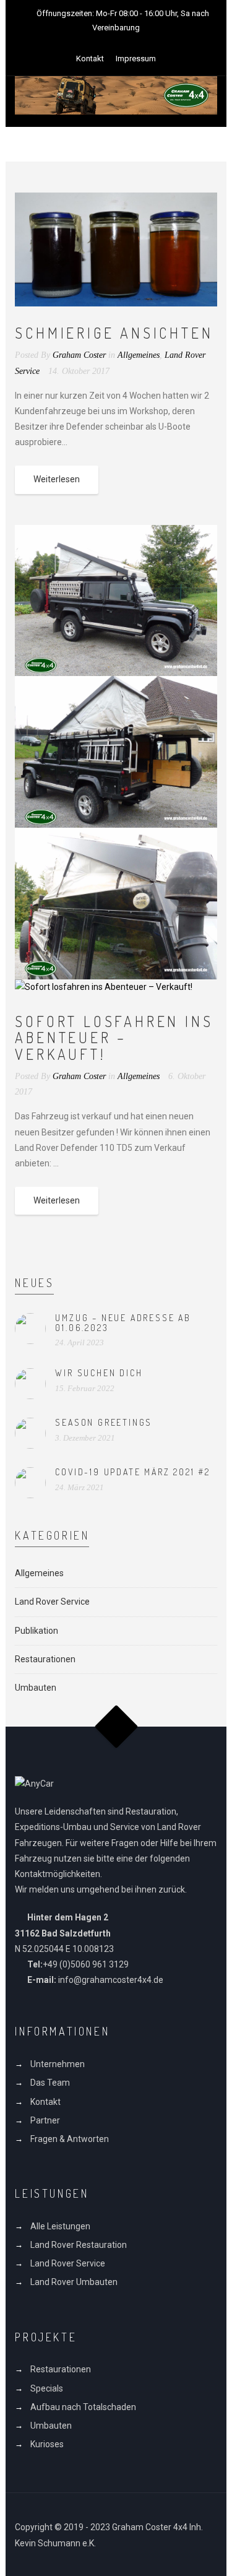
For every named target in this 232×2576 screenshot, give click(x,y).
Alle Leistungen (60, 2226)
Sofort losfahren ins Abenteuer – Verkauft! (114, 1038)
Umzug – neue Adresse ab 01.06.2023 (123, 1322)
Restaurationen (45, 1659)
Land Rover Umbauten (74, 2282)
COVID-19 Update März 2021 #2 (132, 1472)
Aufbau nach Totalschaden (83, 2407)
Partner (45, 2120)
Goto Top (116, 1727)
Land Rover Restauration (79, 2245)
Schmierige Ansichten (114, 333)
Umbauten (36, 1688)
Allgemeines (139, 355)
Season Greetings (104, 1422)
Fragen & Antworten (70, 2139)
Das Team (50, 2083)
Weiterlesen (57, 479)
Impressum (136, 59)
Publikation (37, 1631)
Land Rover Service (52, 1602)
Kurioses (47, 2444)
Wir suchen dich (99, 1373)
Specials (47, 2388)
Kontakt (90, 59)
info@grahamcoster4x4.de (111, 1980)
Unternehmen (58, 2064)
